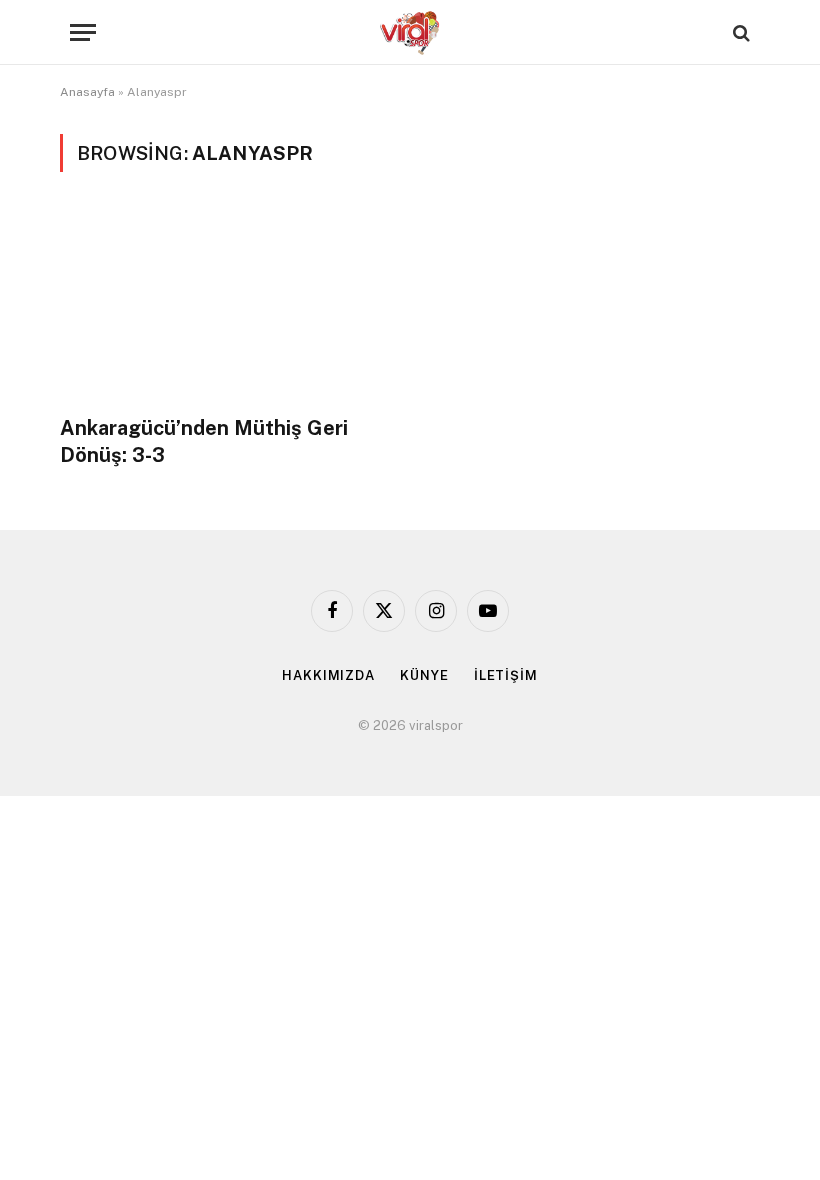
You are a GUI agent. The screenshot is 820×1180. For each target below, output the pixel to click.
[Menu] (83, 32)
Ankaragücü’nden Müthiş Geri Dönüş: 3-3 (204, 441)
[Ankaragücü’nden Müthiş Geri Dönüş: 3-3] (226, 305)
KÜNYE (424, 675)
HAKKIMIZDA (328, 675)
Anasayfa (87, 92)
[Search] (739, 32)
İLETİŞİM (506, 675)
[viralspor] (410, 32)
